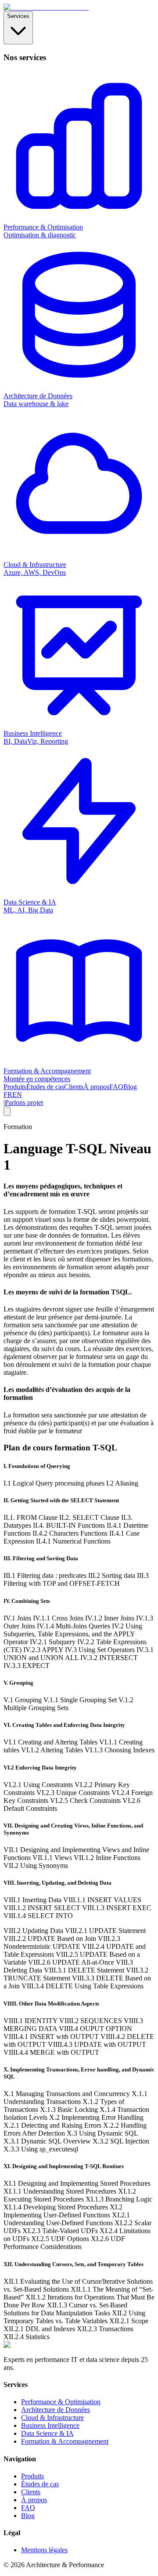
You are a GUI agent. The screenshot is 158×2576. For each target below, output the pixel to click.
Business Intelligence (50, 2425)
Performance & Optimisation (61, 2402)
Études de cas (45, 1087)
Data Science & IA (47, 2433)
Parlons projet (24, 1103)
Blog (130, 1087)
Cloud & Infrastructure (52, 2418)
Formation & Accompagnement (65, 2441)
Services (18, 16)
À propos (96, 1087)
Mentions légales (44, 2550)
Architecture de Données (56, 2410)
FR (8, 1095)
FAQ (116, 1087)
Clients (74, 1087)
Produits (15, 1087)
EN (17, 1095)
